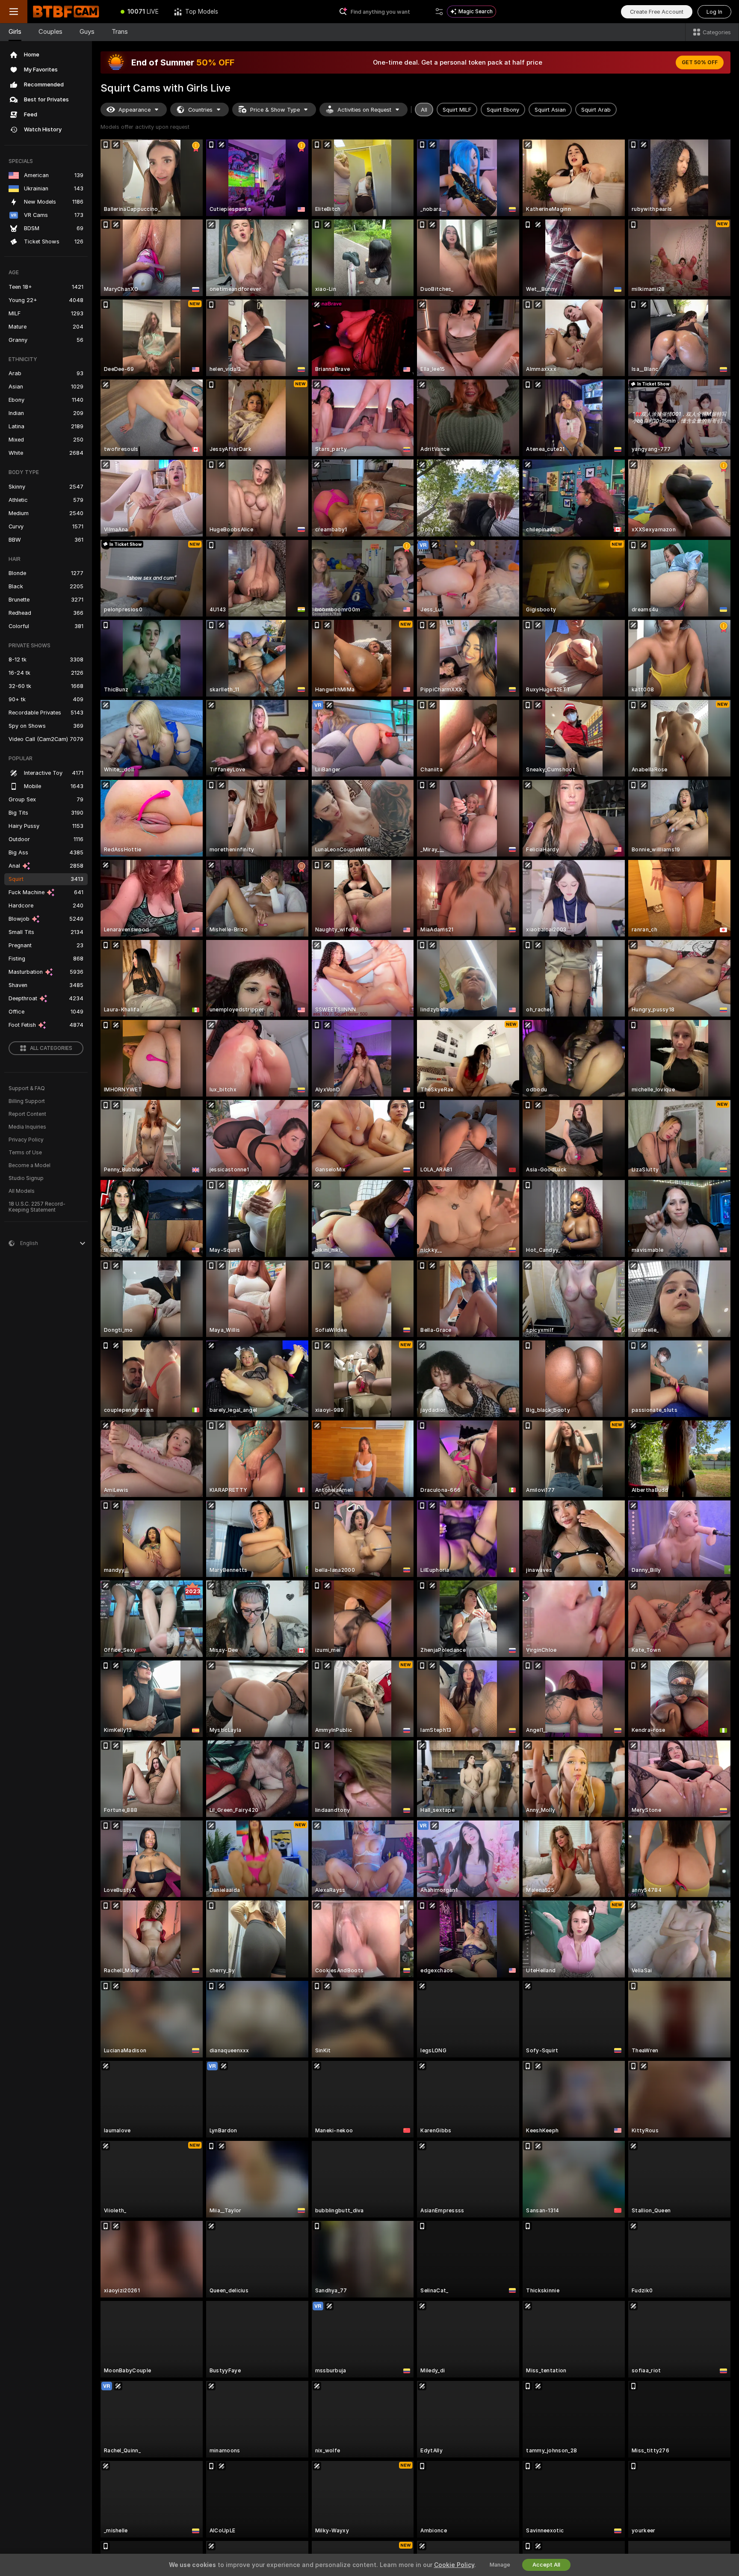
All (424, 110)
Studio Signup (26, 1178)
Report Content (27, 1114)
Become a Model (30, 1165)
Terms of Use (25, 1153)
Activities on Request (364, 110)
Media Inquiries (27, 1127)
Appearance (134, 110)
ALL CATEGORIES (51, 1048)
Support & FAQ (27, 1088)
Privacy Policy (26, 1140)
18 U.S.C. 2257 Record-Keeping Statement (37, 1207)
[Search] (439, 12)
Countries (200, 110)
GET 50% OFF (700, 62)
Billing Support (27, 1101)
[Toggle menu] (14, 12)
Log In (714, 12)
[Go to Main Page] (70, 12)
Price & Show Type (275, 110)
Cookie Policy (454, 2565)
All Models (22, 1191)
